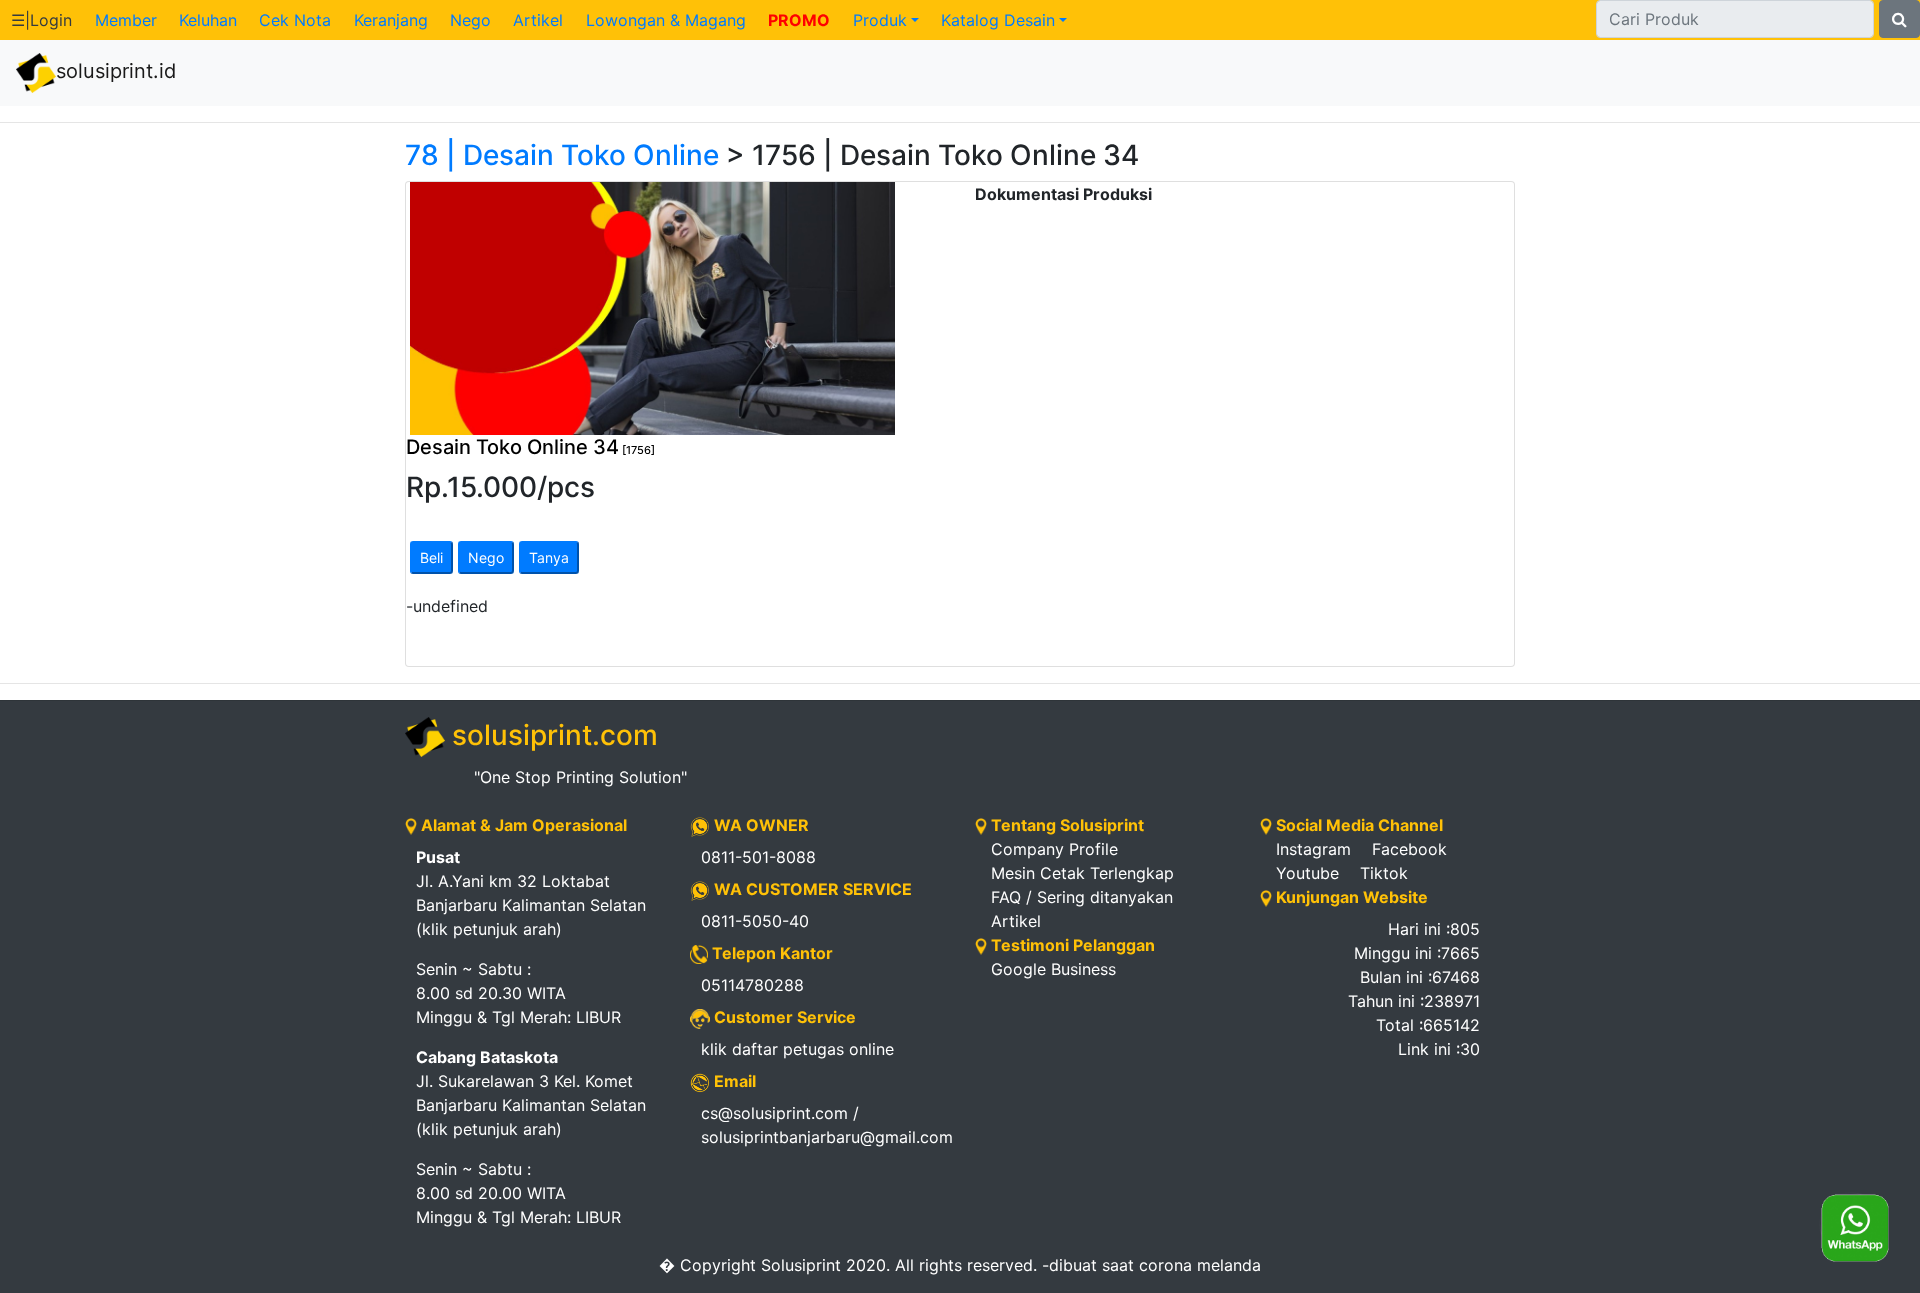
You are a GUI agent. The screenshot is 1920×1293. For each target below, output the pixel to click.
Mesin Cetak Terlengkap (1082, 873)
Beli (431, 557)
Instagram (1313, 849)
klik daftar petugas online (797, 1049)
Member (126, 20)
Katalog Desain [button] (998, 20)
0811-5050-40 (755, 921)
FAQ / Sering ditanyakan (1082, 897)
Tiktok (1384, 873)
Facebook (1409, 849)
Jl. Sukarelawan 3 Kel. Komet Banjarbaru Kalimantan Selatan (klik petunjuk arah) (531, 1093)
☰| (41, 20)
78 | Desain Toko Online (562, 155)
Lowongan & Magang (666, 20)
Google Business (1053, 969)
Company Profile (1054, 849)
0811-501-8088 (758, 857)
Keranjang (391, 20)
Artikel (538, 20)
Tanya (549, 557)
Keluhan (208, 20)
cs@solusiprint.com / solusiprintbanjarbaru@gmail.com (823, 1125)
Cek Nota (295, 20)
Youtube (1307, 873)
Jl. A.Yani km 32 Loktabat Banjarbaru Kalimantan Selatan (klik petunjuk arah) (531, 893)
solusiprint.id (116, 71)
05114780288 (752, 985)
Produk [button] (880, 20)
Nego (470, 20)
